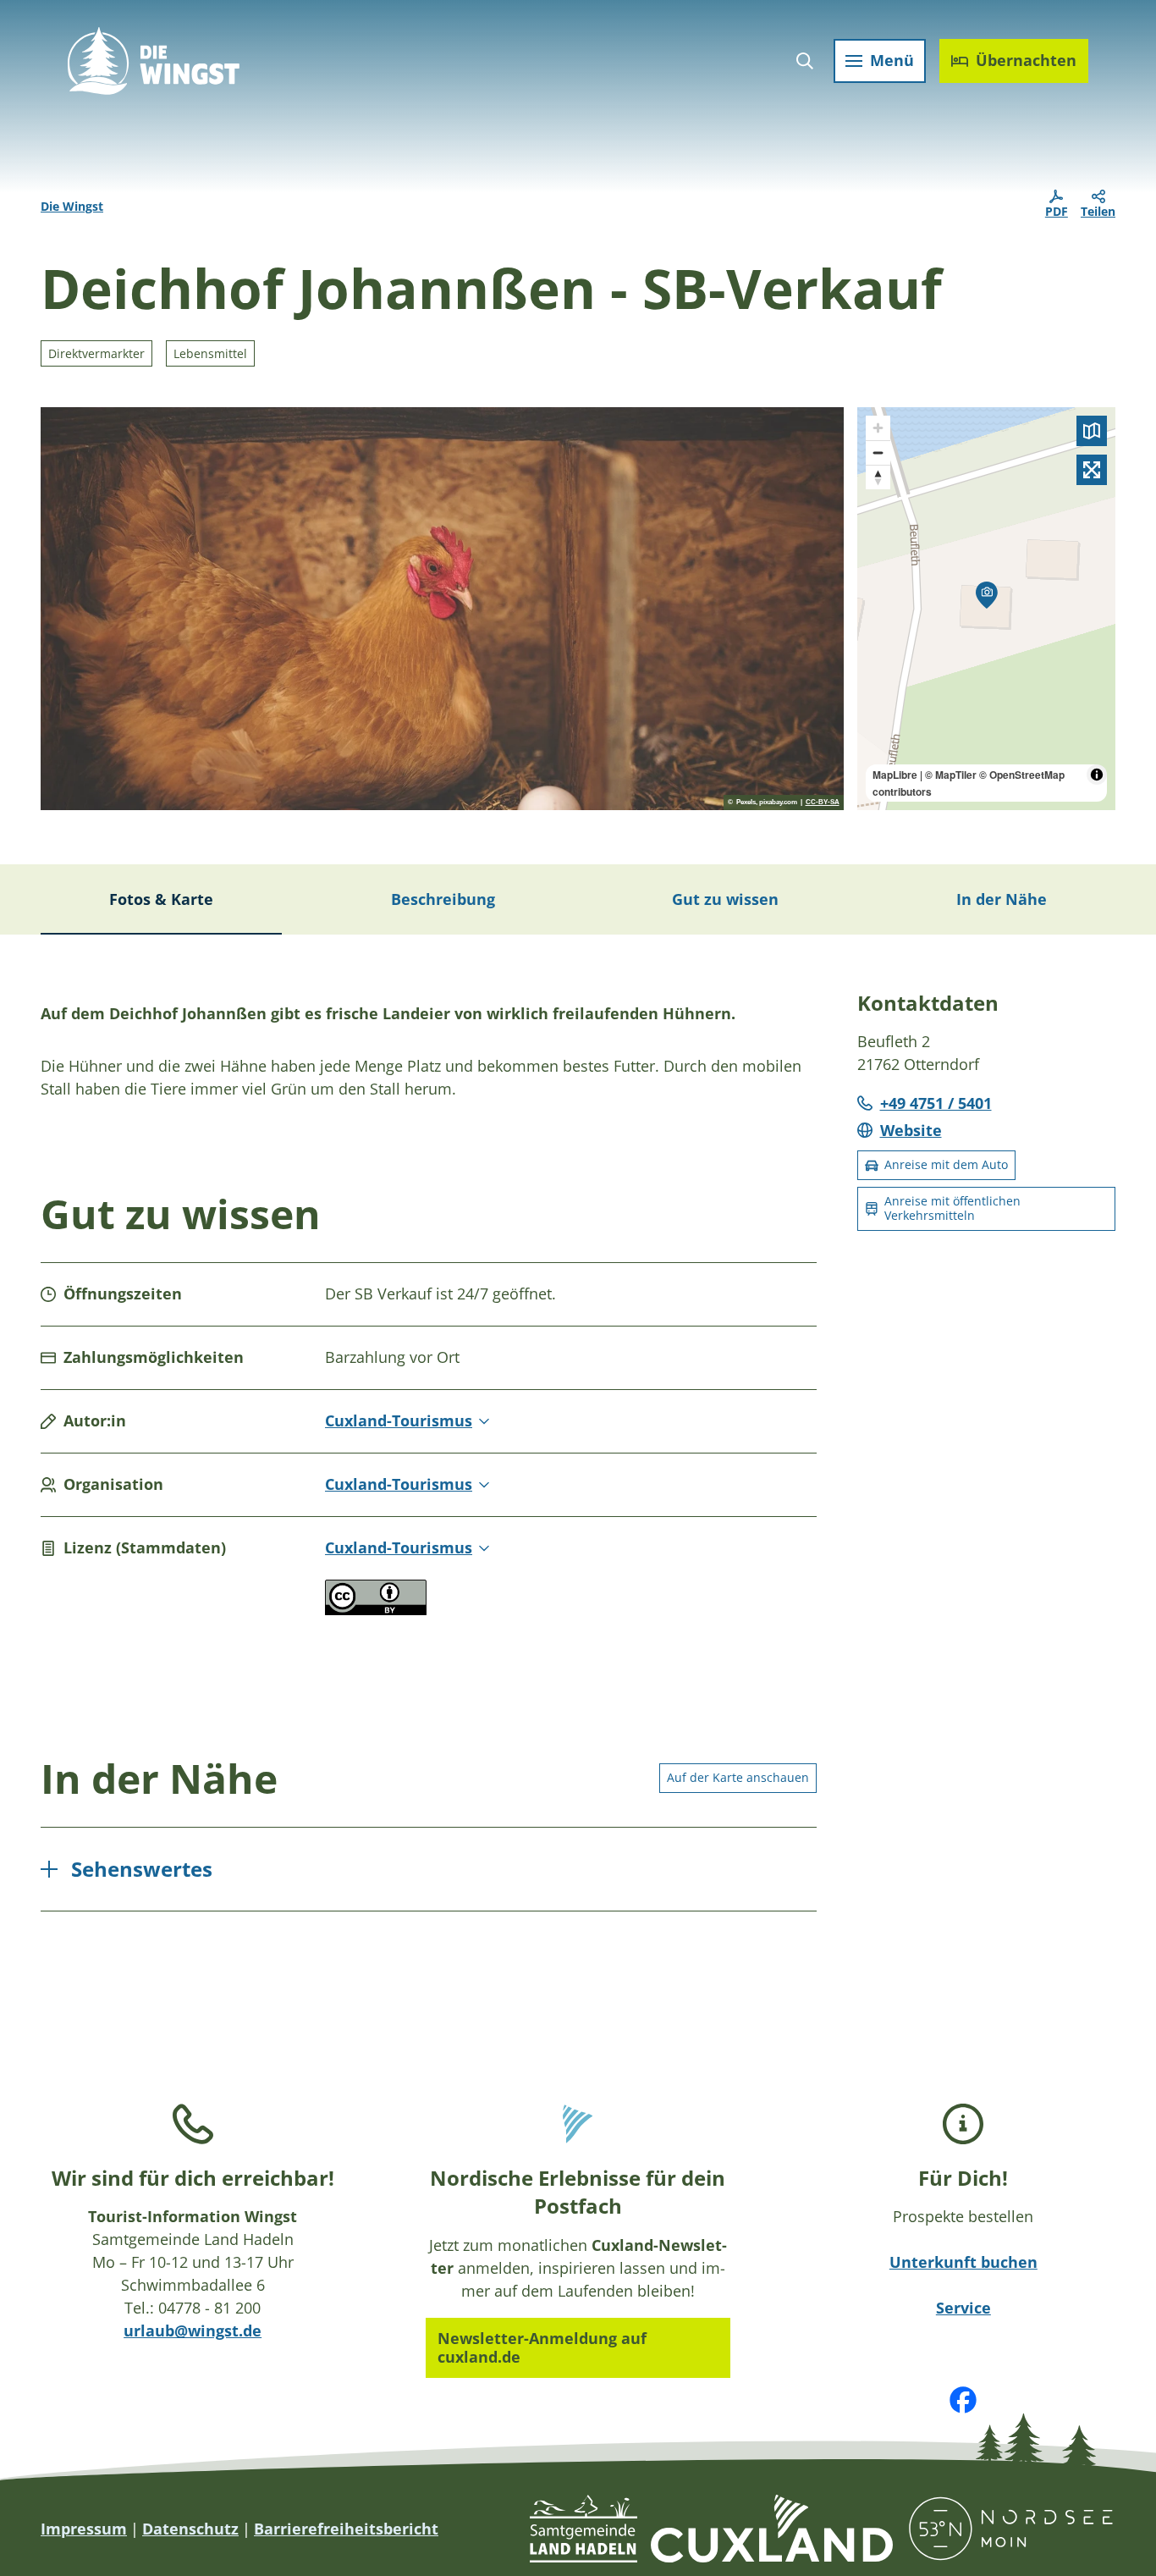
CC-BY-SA (823, 803)
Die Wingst (72, 206)
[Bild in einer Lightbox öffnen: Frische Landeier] (442, 609)
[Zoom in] (878, 428)
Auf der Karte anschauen (738, 1777)
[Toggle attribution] (1097, 775)
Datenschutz (190, 2529)
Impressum (84, 2529)
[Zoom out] (878, 452)
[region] (987, 609)
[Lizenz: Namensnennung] (376, 1609)
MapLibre (895, 775)
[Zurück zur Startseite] (154, 61)
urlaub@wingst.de (193, 2331)
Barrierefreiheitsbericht (346, 2529)
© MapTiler (951, 775)
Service (963, 2308)
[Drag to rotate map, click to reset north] (878, 477)
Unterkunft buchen (963, 2262)
